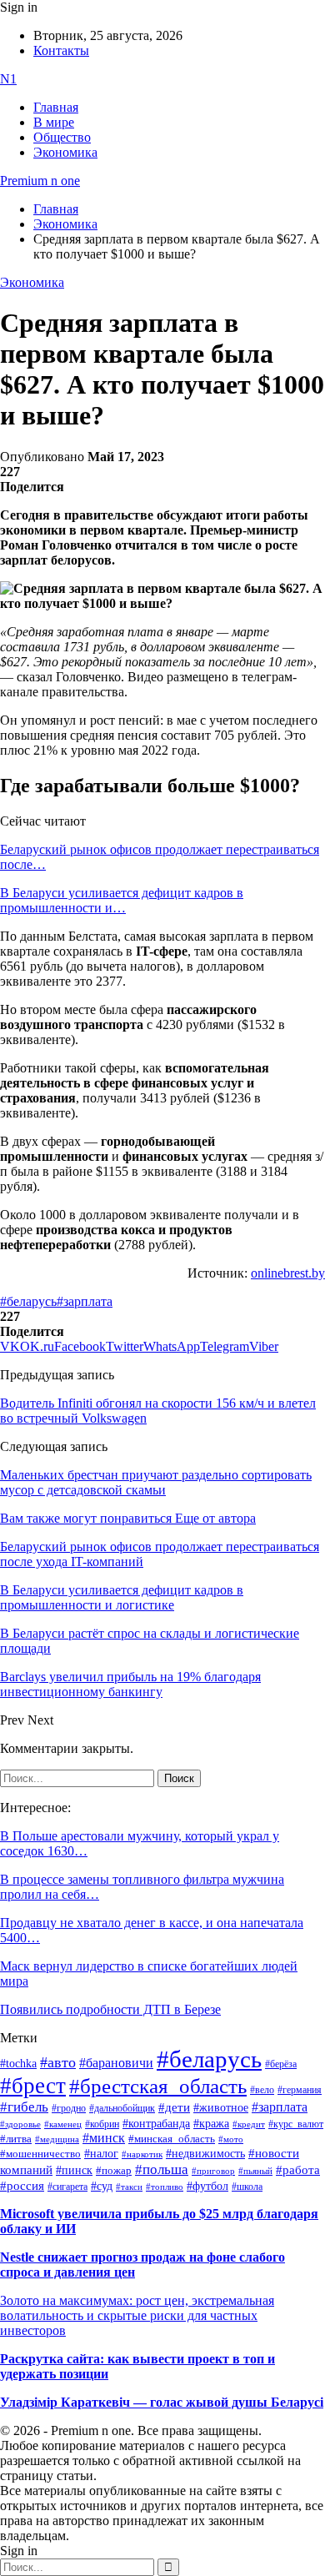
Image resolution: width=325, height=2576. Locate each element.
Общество (62, 137)
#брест (33, 2086)
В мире (54, 122)
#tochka (18, 2063)
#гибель (24, 2107)
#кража (211, 2124)
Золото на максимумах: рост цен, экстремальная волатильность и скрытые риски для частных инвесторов (137, 2315)
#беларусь (28, 1301)
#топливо (165, 2187)
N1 (8, 79)
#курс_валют (296, 2124)
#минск (104, 2138)
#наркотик (142, 2154)
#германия (300, 2090)
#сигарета (67, 2187)
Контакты (61, 50)
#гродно (69, 2108)
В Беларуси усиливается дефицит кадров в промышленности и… (122, 900)
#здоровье (20, 2124)
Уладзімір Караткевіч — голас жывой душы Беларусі (162, 2402)
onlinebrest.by (288, 1273)
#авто (58, 2062)
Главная (56, 107)
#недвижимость (205, 2154)
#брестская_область (158, 2086)
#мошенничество (40, 2154)
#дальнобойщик (122, 2108)
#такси (129, 2187)
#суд (102, 2186)
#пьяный (255, 2171)
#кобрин (102, 2124)
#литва (16, 2139)
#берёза (281, 2064)
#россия (22, 2186)
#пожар (114, 2170)
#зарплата (85, 1301)
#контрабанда (156, 2124)
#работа (298, 2170)
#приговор (213, 2171)
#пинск (74, 2170)
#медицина (57, 2139)
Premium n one (40, 181)
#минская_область (172, 2139)
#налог (101, 2153)
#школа (247, 2187)
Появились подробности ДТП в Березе (110, 2009)
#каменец (63, 2124)
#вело (262, 2090)
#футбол (207, 2186)
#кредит (249, 2124)
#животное (221, 2107)
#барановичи (116, 2063)
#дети (174, 2107)
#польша (162, 2169)
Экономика (65, 152)
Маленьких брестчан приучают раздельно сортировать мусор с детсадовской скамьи (156, 1482)
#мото (231, 2139)
